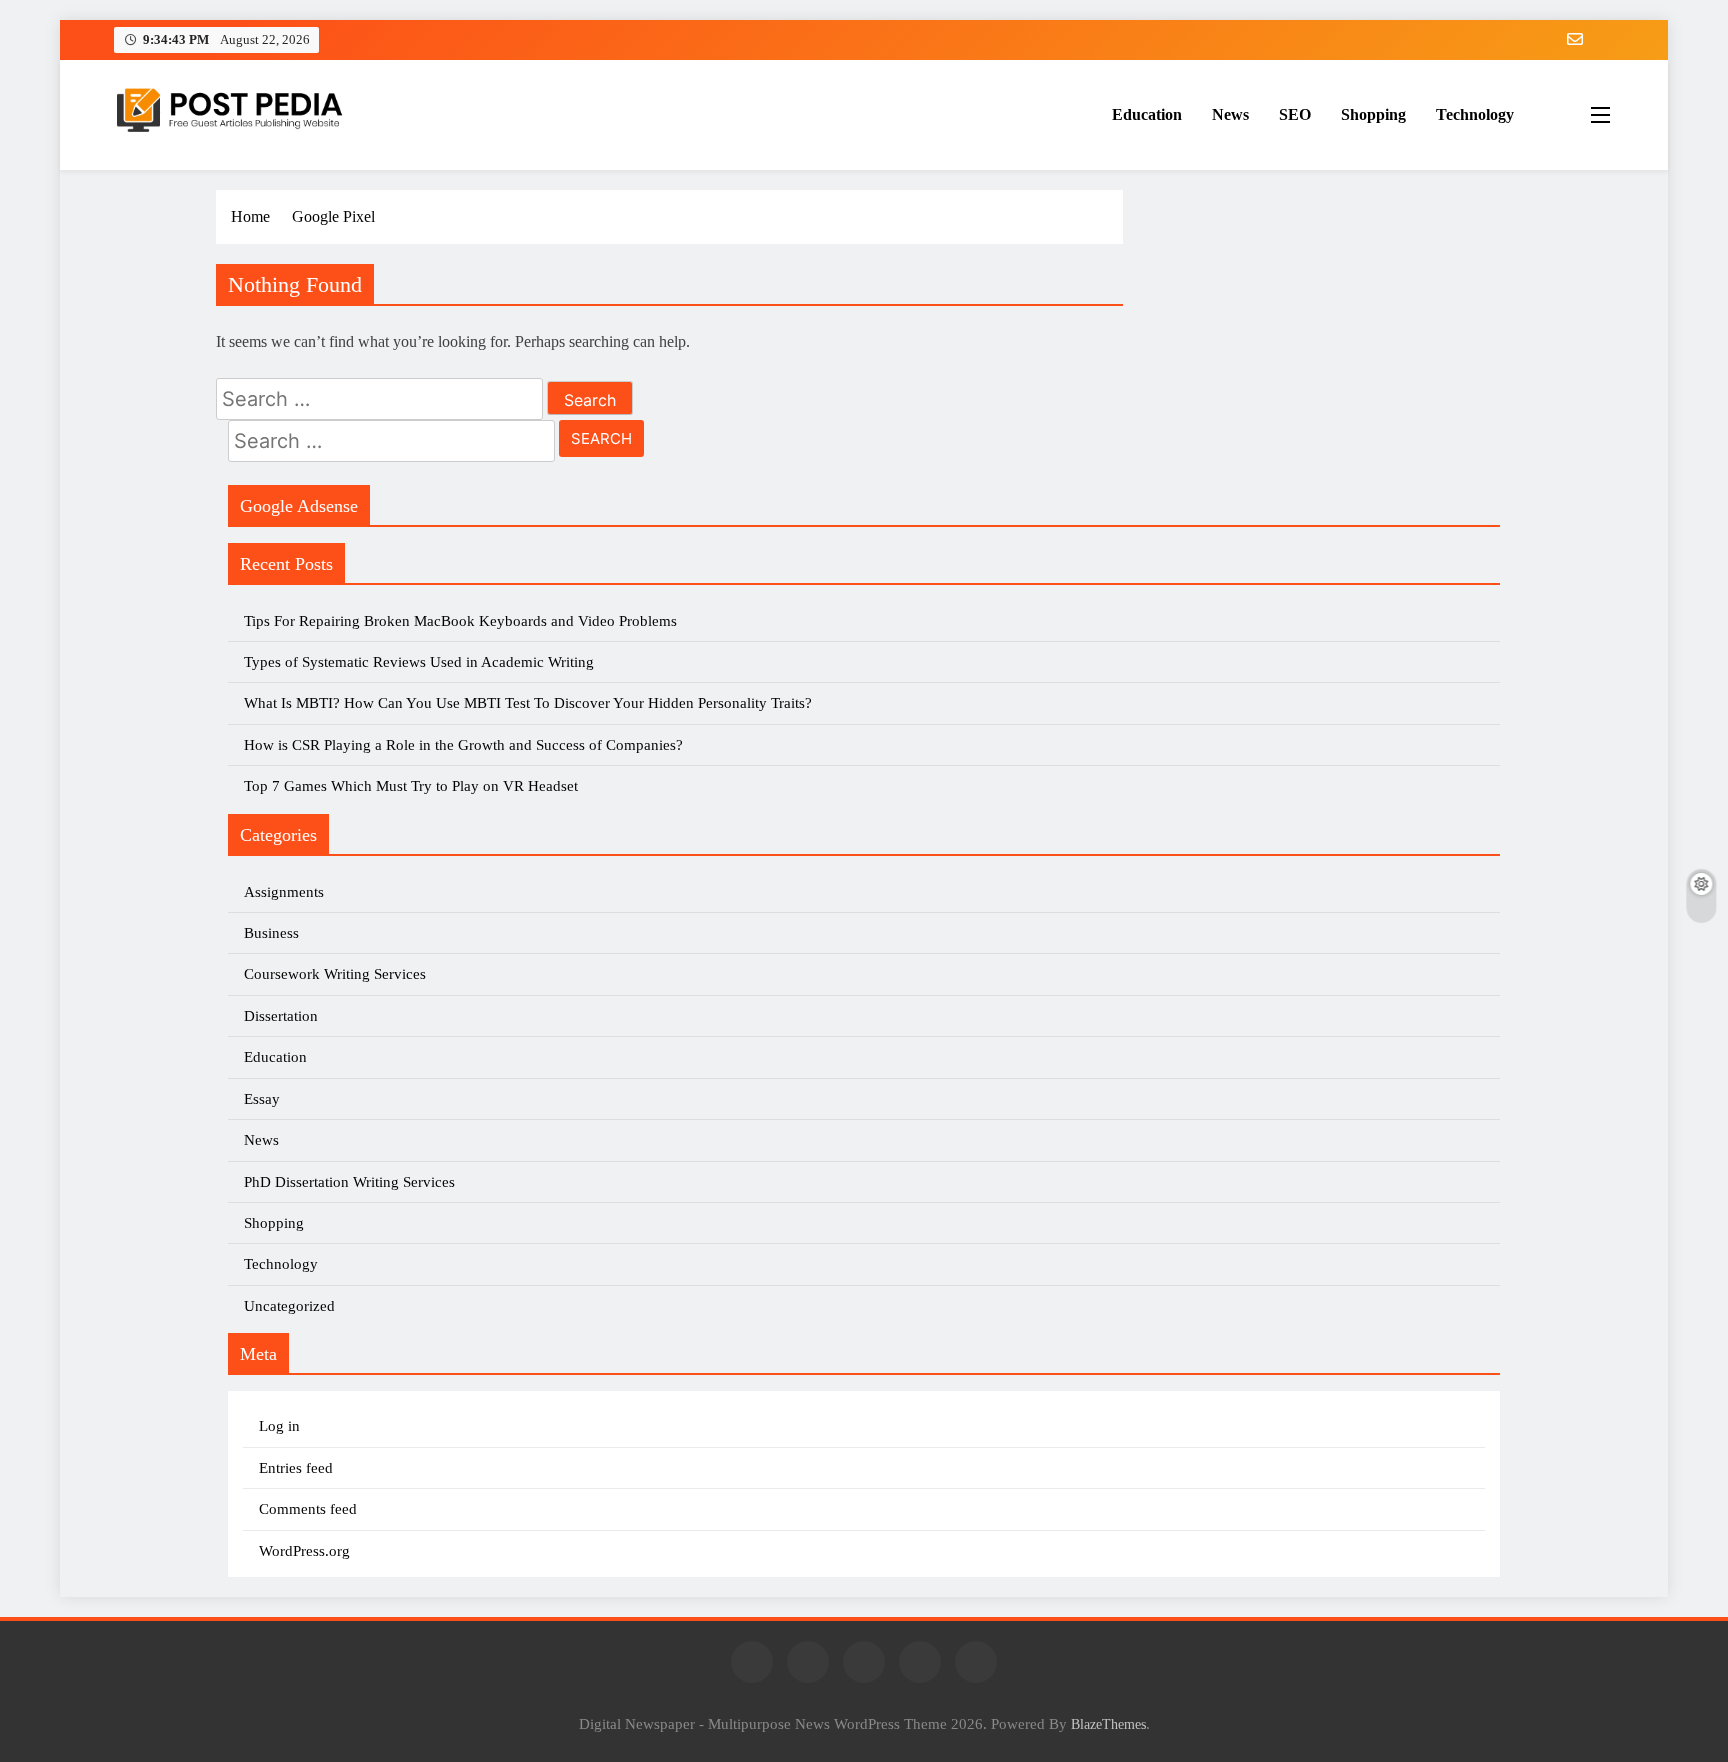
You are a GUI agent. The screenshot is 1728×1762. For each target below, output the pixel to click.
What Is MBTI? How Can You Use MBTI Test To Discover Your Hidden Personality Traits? (530, 703)
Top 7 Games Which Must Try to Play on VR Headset (411, 786)
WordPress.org (304, 1551)
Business (271, 933)
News (1230, 114)
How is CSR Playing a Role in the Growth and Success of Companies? (463, 745)
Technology (1475, 114)
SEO (1295, 114)
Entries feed (296, 1468)
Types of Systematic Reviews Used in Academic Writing (419, 662)
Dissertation (281, 1016)
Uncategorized (289, 1306)
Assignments (284, 892)
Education (1147, 114)
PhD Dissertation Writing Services (349, 1182)
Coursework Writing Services (335, 974)
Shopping (1373, 114)
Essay (262, 1099)
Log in (279, 1426)
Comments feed (308, 1509)
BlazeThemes (1108, 1724)
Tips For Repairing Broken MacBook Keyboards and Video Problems (460, 621)
